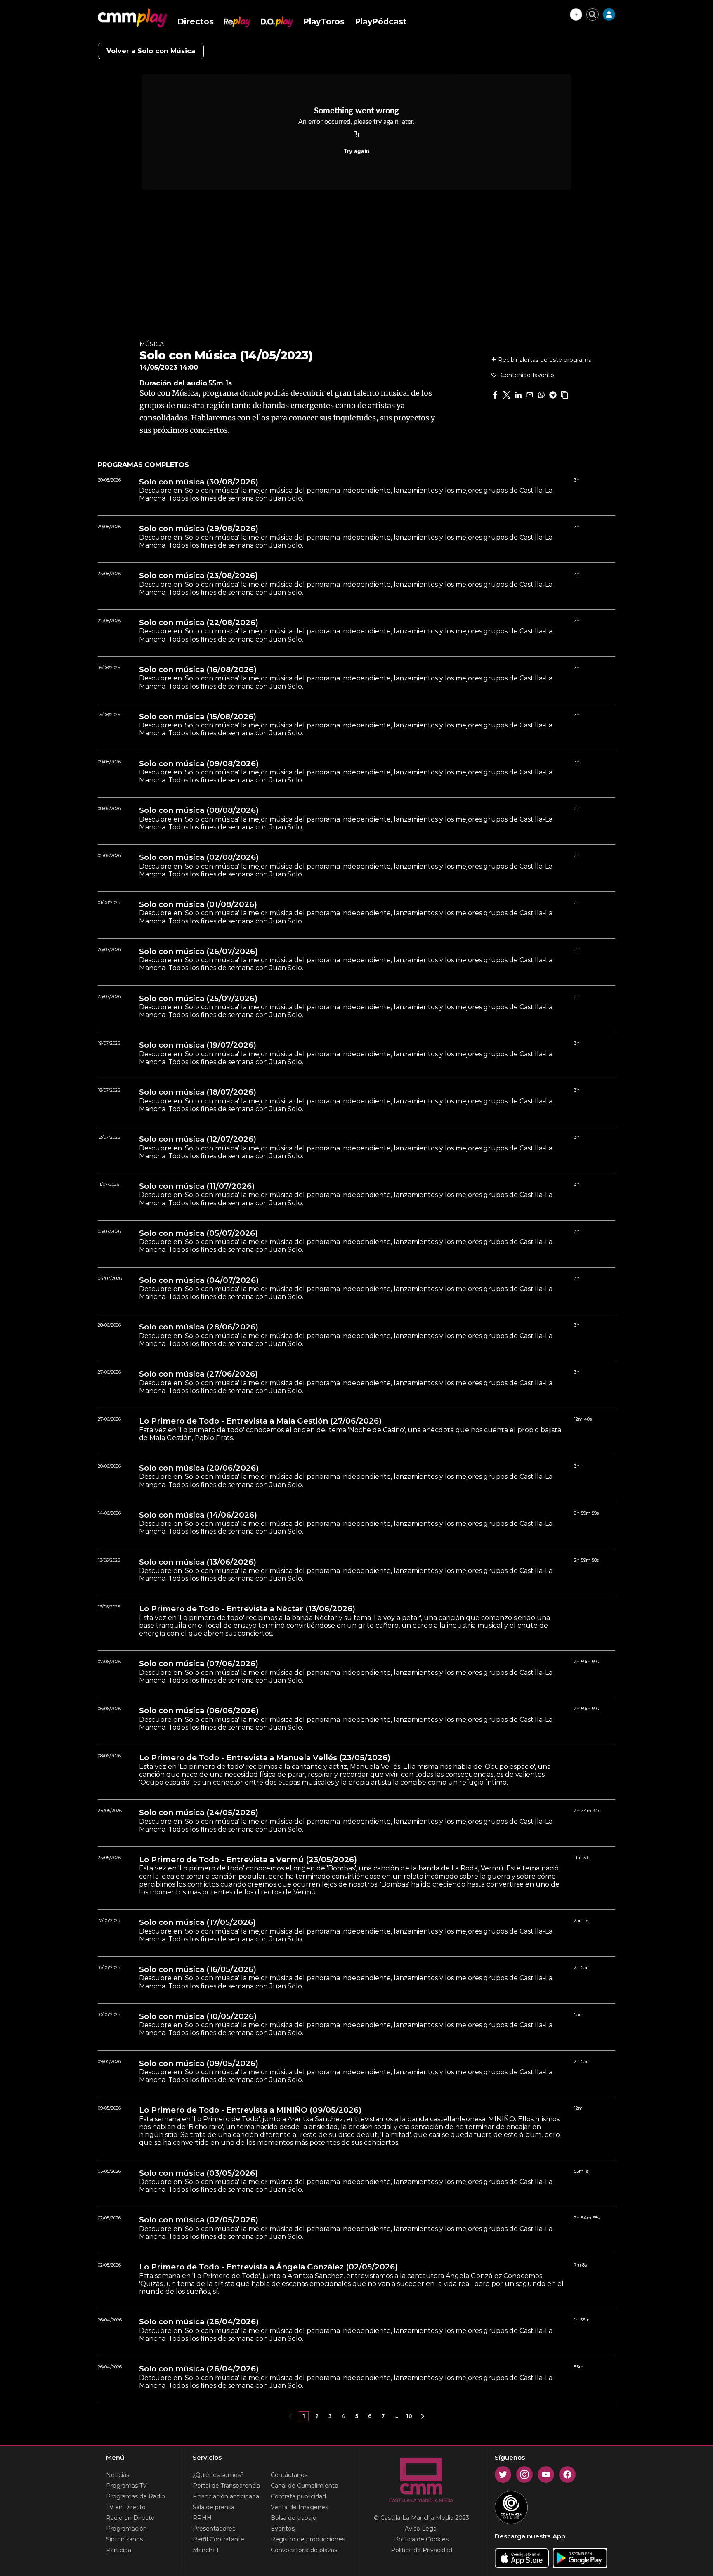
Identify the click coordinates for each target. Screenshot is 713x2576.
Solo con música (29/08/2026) (199, 529)
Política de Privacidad (421, 2550)
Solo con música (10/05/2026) (198, 2016)
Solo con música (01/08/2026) (198, 904)
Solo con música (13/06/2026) (198, 1562)
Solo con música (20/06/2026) (199, 1468)
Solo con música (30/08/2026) (199, 482)
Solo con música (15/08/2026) (198, 717)
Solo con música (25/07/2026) (198, 999)
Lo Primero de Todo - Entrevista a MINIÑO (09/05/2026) (250, 2110)
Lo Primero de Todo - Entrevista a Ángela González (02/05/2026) (268, 2267)
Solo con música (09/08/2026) (199, 764)
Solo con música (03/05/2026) (198, 2173)
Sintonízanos (124, 2539)
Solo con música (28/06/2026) (199, 1327)
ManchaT (206, 2550)
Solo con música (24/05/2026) (199, 1813)
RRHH (202, 2518)
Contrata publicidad (298, 2496)
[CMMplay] (132, 18)
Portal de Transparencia (226, 2486)
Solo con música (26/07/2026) (198, 952)
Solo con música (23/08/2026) (198, 576)
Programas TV (126, 2486)
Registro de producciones (308, 2539)
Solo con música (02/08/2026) (199, 857)
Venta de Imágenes (299, 2507)
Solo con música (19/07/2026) (198, 1045)
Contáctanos (289, 2475)
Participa (119, 2550)
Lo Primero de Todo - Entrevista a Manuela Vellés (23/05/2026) (265, 1758)
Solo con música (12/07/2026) (198, 1139)
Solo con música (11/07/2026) (197, 1186)
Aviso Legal (421, 2529)
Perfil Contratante (218, 2539)
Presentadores (214, 2529)
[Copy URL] (356, 135)
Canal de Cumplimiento (305, 2486)
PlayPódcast (381, 22)
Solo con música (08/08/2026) (199, 810)
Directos (196, 22)
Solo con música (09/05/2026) (199, 2064)
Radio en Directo (130, 2518)
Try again (357, 151)
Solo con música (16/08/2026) (198, 670)
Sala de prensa (214, 2507)
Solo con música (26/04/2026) (199, 2322)
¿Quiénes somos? (218, 2475)
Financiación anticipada (226, 2496)
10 (409, 2416)
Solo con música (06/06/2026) (199, 1711)
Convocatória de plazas (304, 2550)
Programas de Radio (136, 2496)
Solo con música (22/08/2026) (199, 623)
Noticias (118, 2475)
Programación (126, 2529)
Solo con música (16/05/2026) (198, 1969)
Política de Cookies (421, 2539)
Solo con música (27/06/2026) (198, 1374)
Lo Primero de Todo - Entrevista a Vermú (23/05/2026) (248, 1860)
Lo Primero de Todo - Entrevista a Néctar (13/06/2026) (247, 1609)
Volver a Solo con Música (151, 51)
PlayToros (324, 22)
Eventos (283, 2529)
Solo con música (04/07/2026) (199, 1280)
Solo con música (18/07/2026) (198, 1092)
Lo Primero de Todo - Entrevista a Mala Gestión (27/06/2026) (260, 1421)
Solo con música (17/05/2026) (197, 1922)
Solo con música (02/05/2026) (199, 2220)
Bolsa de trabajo (294, 2518)
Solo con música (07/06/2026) (199, 1664)
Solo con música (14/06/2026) (198, 1515)
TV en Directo (126, 2507)
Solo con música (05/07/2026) (198, 1233)
